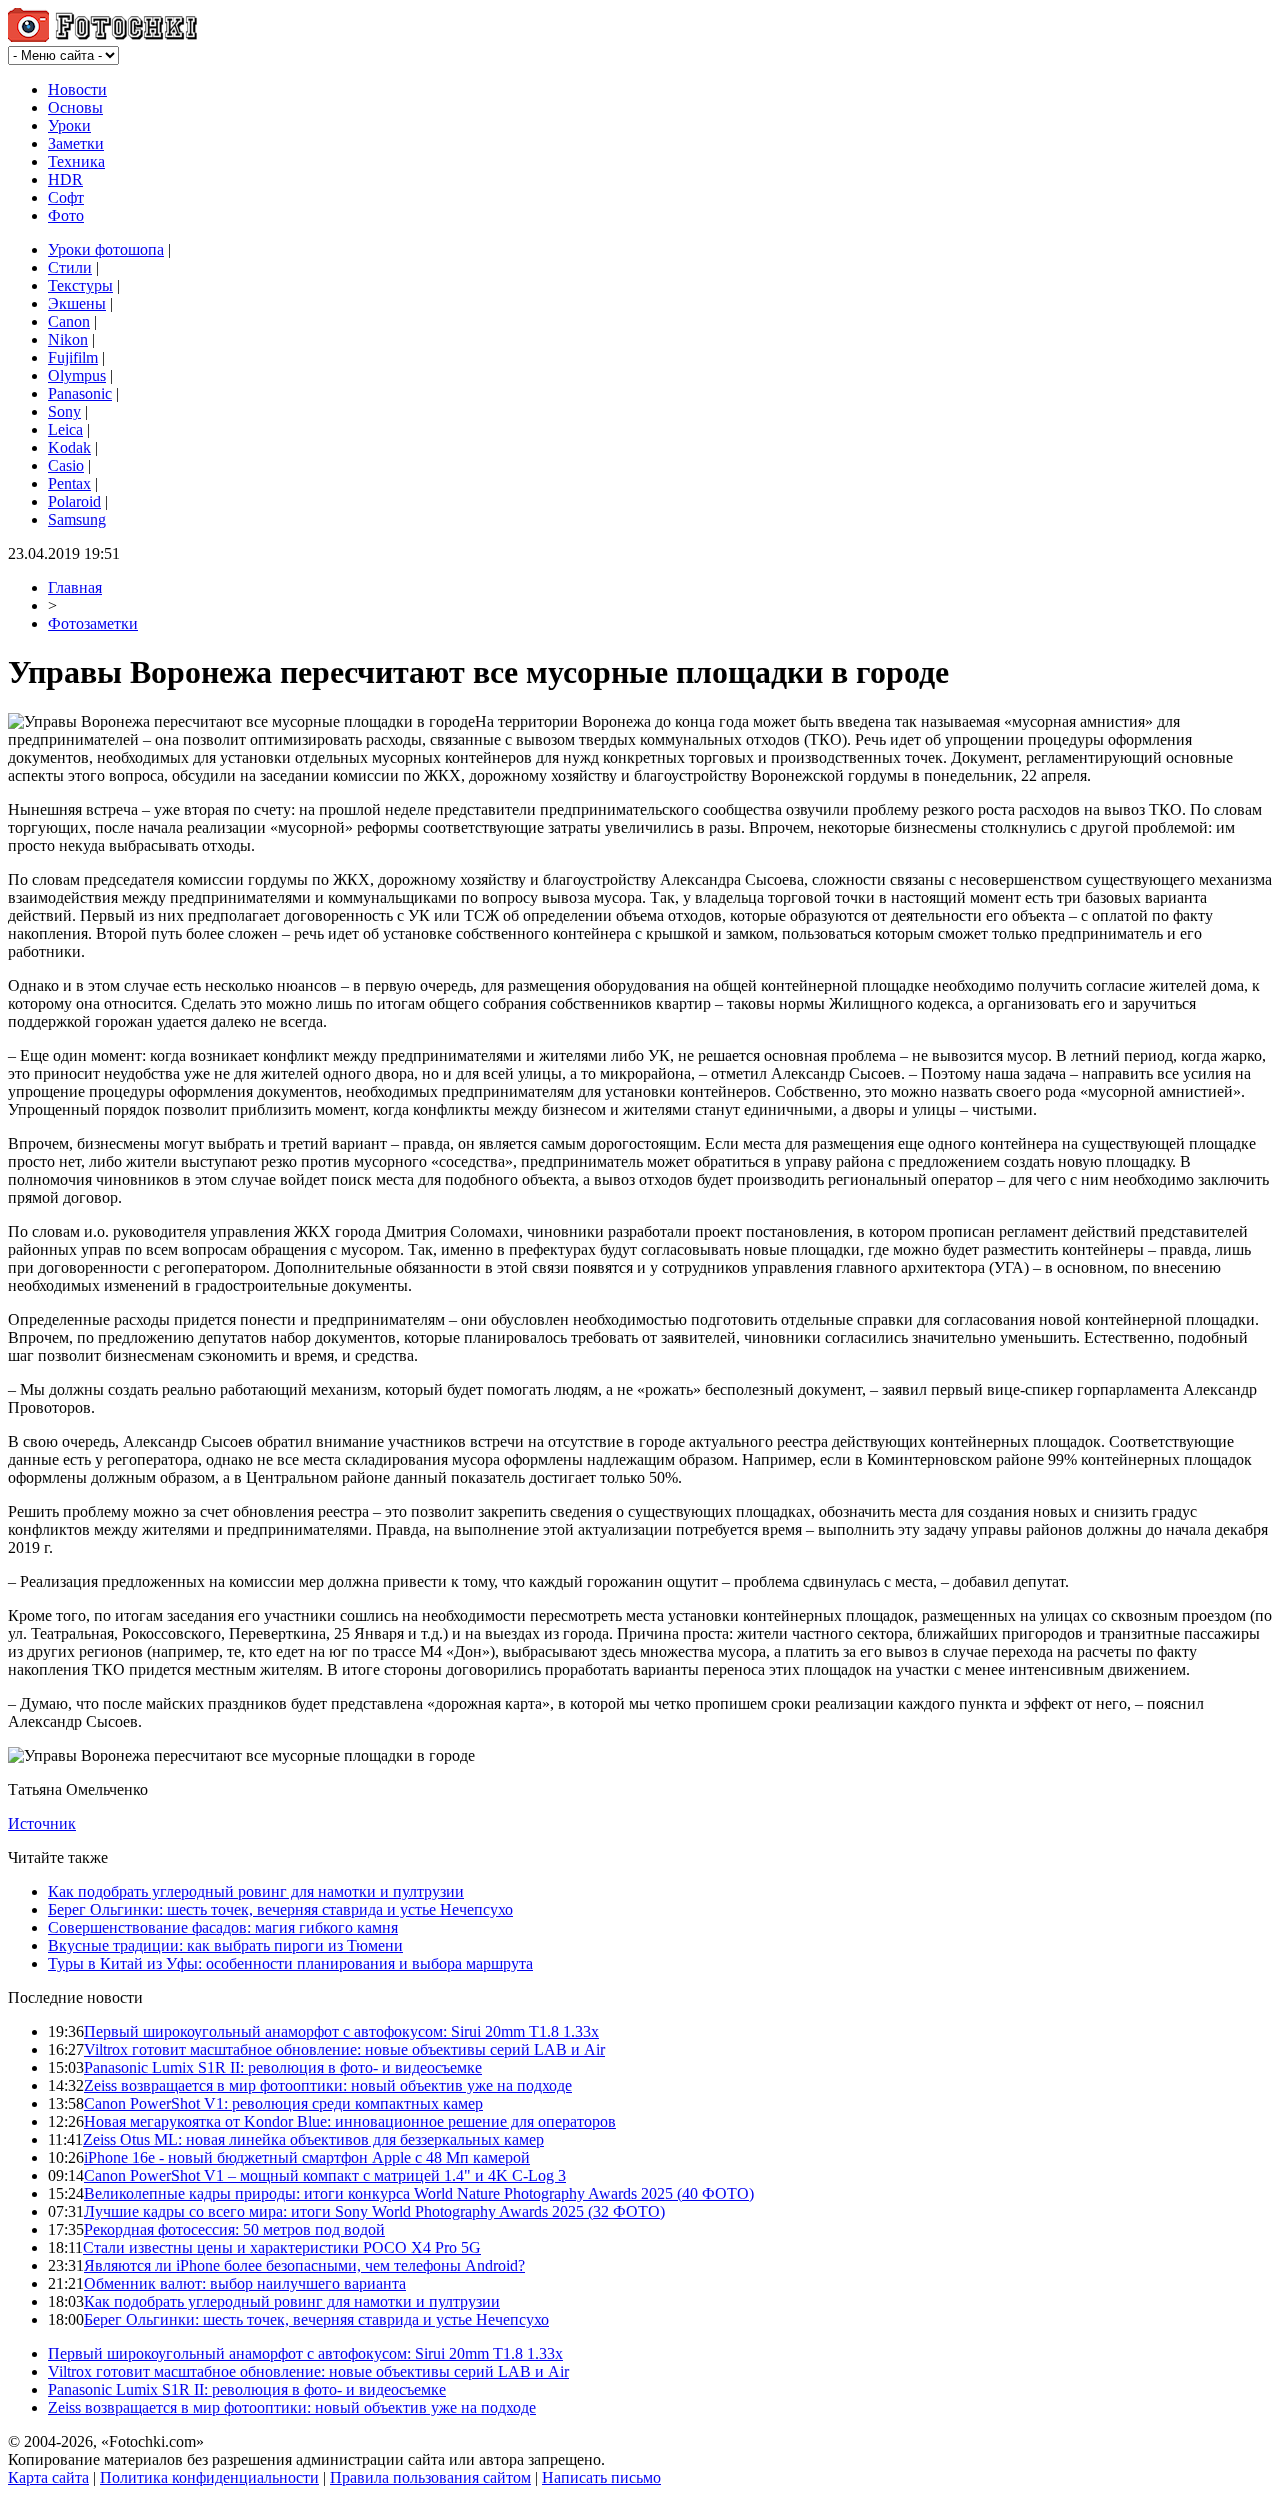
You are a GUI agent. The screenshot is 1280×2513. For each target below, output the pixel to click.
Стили (70, 267)
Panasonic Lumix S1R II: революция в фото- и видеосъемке (283, 2067)
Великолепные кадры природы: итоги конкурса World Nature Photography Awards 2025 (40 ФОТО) (419, 2193)
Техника (76, 161)
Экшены (77, 303)
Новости (77, 89)
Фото (66, 215)
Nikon (68, 339)
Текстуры (80, 285)
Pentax (69, 483)
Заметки (76, 143)
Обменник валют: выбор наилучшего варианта (245, 2283)
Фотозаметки (93, 623)
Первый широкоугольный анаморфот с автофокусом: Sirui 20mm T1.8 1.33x (341, 2031)
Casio (66, 465)
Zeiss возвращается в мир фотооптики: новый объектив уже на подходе (328, 2085)
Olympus (77, 375)
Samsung (77, 519)
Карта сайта (48, 2477)
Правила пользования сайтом (430, 2477)
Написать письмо (601, 2477)
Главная (75, 587)
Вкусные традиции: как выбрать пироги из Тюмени (225, 1945)
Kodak (69, 447)
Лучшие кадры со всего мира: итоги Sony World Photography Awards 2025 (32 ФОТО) (374, 2211)
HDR (65, 179)
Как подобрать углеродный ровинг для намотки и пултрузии (256, 1891)
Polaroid (74, 501)
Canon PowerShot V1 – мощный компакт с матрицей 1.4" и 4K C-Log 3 (325, 2175)
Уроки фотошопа (106, 249)
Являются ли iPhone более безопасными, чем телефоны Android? (304, 2265)
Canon (69, 321)
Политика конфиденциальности (209, 2477)
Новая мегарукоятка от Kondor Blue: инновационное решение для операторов (350, 2121)
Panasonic (80, 393)
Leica (65, 429)
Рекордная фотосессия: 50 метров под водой (234, 2229)
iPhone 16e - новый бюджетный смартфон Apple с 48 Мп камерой (307, 2157)
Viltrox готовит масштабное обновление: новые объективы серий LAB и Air (344, 2049)
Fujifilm (73, 357)
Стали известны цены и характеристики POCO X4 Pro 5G (282, 2247)
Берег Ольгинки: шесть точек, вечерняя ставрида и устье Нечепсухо (280, 1909)
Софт (66, 197)
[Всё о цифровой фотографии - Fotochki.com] (102, 36)
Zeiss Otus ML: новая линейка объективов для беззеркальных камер (313, 2139)
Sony (64, 411)
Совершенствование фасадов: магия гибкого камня (223, 1927)
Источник (42, 1823)
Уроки (69, 125)
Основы (75, 107)
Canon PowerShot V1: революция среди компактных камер (283, 2103)
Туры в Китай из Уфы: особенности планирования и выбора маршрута (290, 1963)
